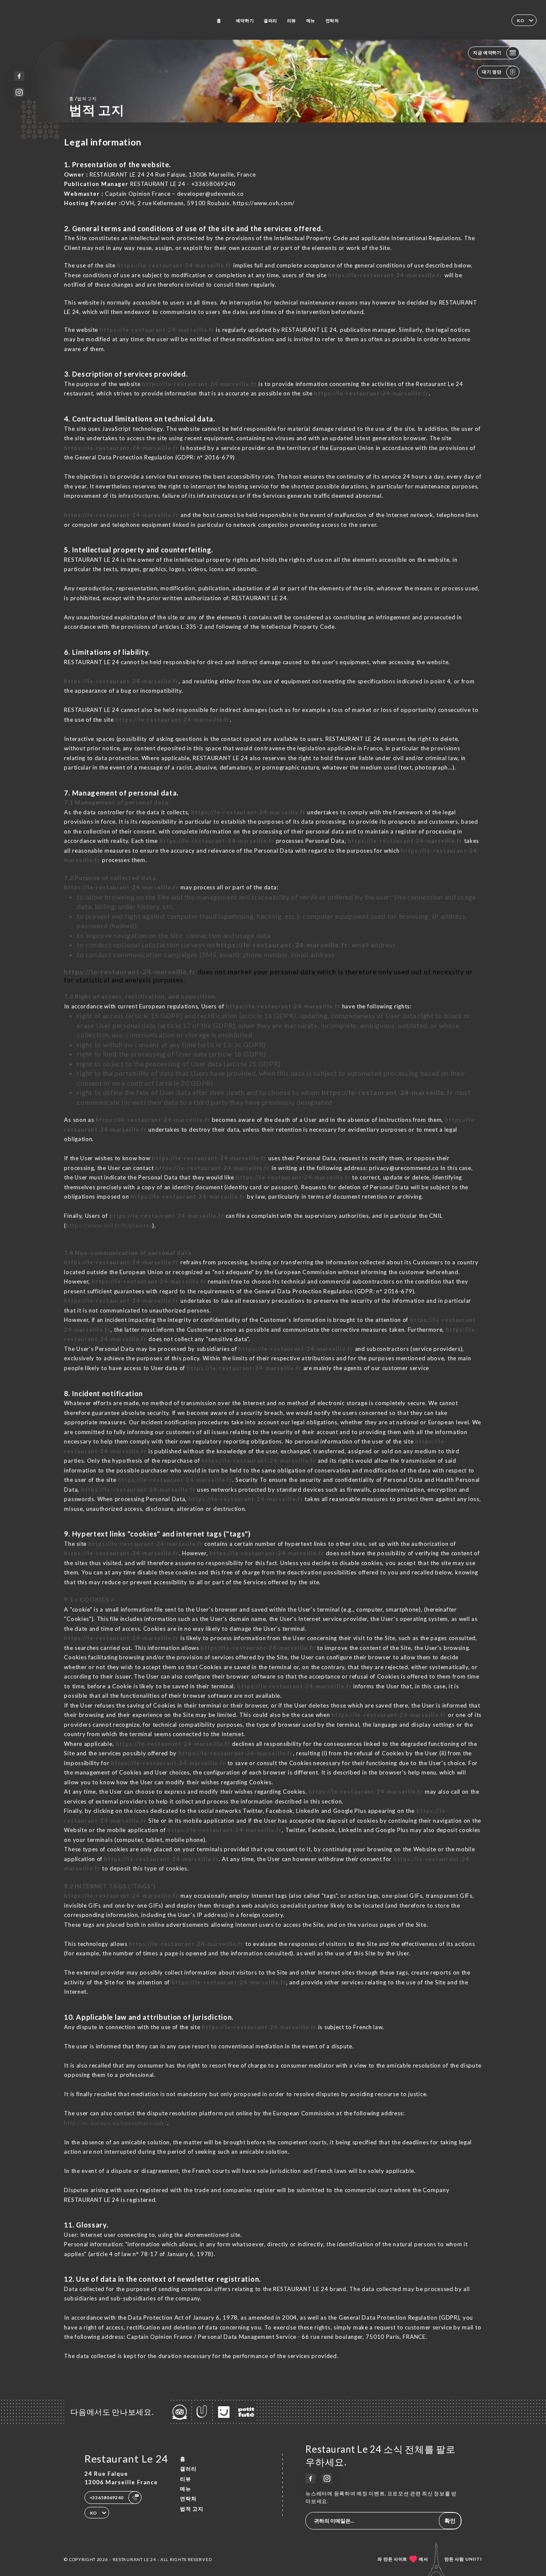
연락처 (332, 20)
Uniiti (474, 2559)
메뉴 (311, 20)
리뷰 (292, 20)
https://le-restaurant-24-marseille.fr (174, 265)
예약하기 (245, 20)
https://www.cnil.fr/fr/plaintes (109, 1226)
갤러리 (270, 20)
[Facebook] (19, 76)
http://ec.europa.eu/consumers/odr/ (116, 2123)
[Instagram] (19, 92)
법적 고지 (192, 2509)
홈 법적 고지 (83, 98)
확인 (450, 2521)
